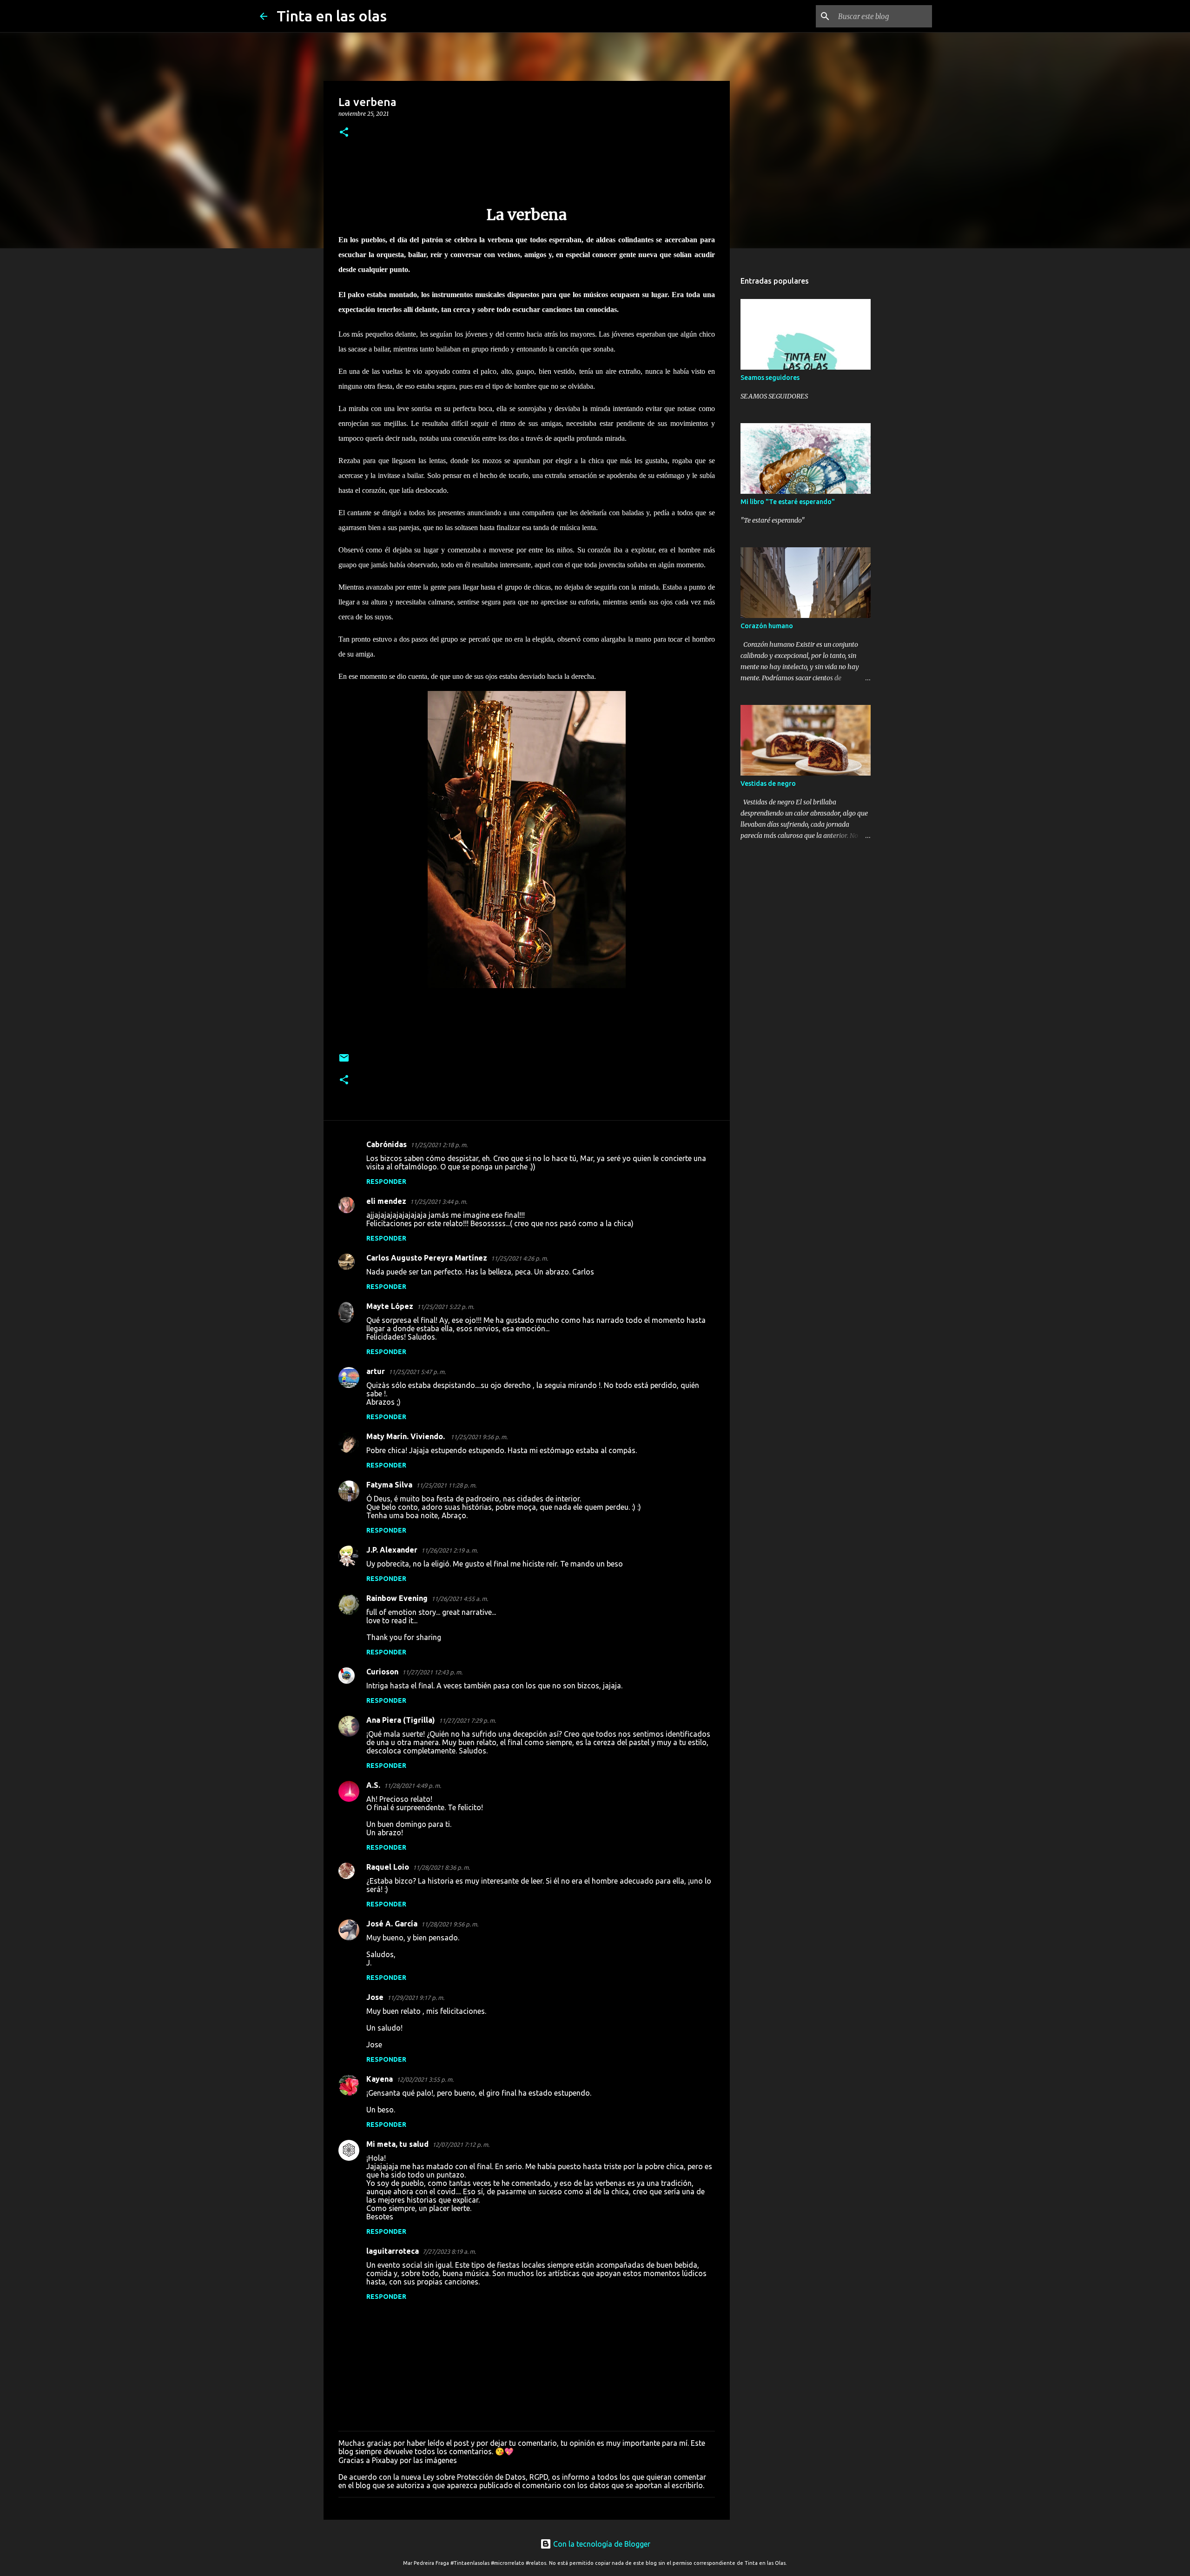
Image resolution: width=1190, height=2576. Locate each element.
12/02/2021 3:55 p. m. (425, 2079)
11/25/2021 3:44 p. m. (439, 1202)
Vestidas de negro (768, 783)
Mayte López (390, 1306)
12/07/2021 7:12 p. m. (461, 2144)
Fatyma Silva (389, 1485)
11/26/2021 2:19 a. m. (450, 1550)
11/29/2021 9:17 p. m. (416, 1998)
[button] (344, 133)
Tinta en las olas (332, 16)
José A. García (392, 1924)
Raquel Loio (388, 1867)
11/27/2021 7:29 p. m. (467, 1720)
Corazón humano (767, 626)
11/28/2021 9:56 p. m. (450, 1924)
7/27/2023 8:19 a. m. (449, 2251)
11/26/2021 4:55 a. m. (460, 1599)
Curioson (382, 1672)
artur (376, 1371)
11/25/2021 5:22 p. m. (446, 1307)
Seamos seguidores (770, 378)
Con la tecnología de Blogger (601, 2544)
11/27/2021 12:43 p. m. (432, 1672)
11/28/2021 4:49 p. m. (413, 1786)
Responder (386, 1182)
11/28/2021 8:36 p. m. (441, 1867)
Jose (375, 1997)
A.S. (373, 1785)
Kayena (380, 2079)
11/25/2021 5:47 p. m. (417, 1372)
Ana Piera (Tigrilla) (401, 1720)
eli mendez (386, 1201)
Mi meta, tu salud (397, 2144)
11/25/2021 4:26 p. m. (519, 1258)
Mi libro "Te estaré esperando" (788, 502)
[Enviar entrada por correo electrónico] (344, 1061)
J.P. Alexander (392, 1550)
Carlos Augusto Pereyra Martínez (427, 1258)
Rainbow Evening (397, 1598)
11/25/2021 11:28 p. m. (446, 1485)
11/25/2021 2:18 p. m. (439, 1145)
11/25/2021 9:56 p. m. (479, 1437)
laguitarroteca (393, 2251)
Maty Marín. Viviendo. (407, 1436)
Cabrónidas (387, 1144)
